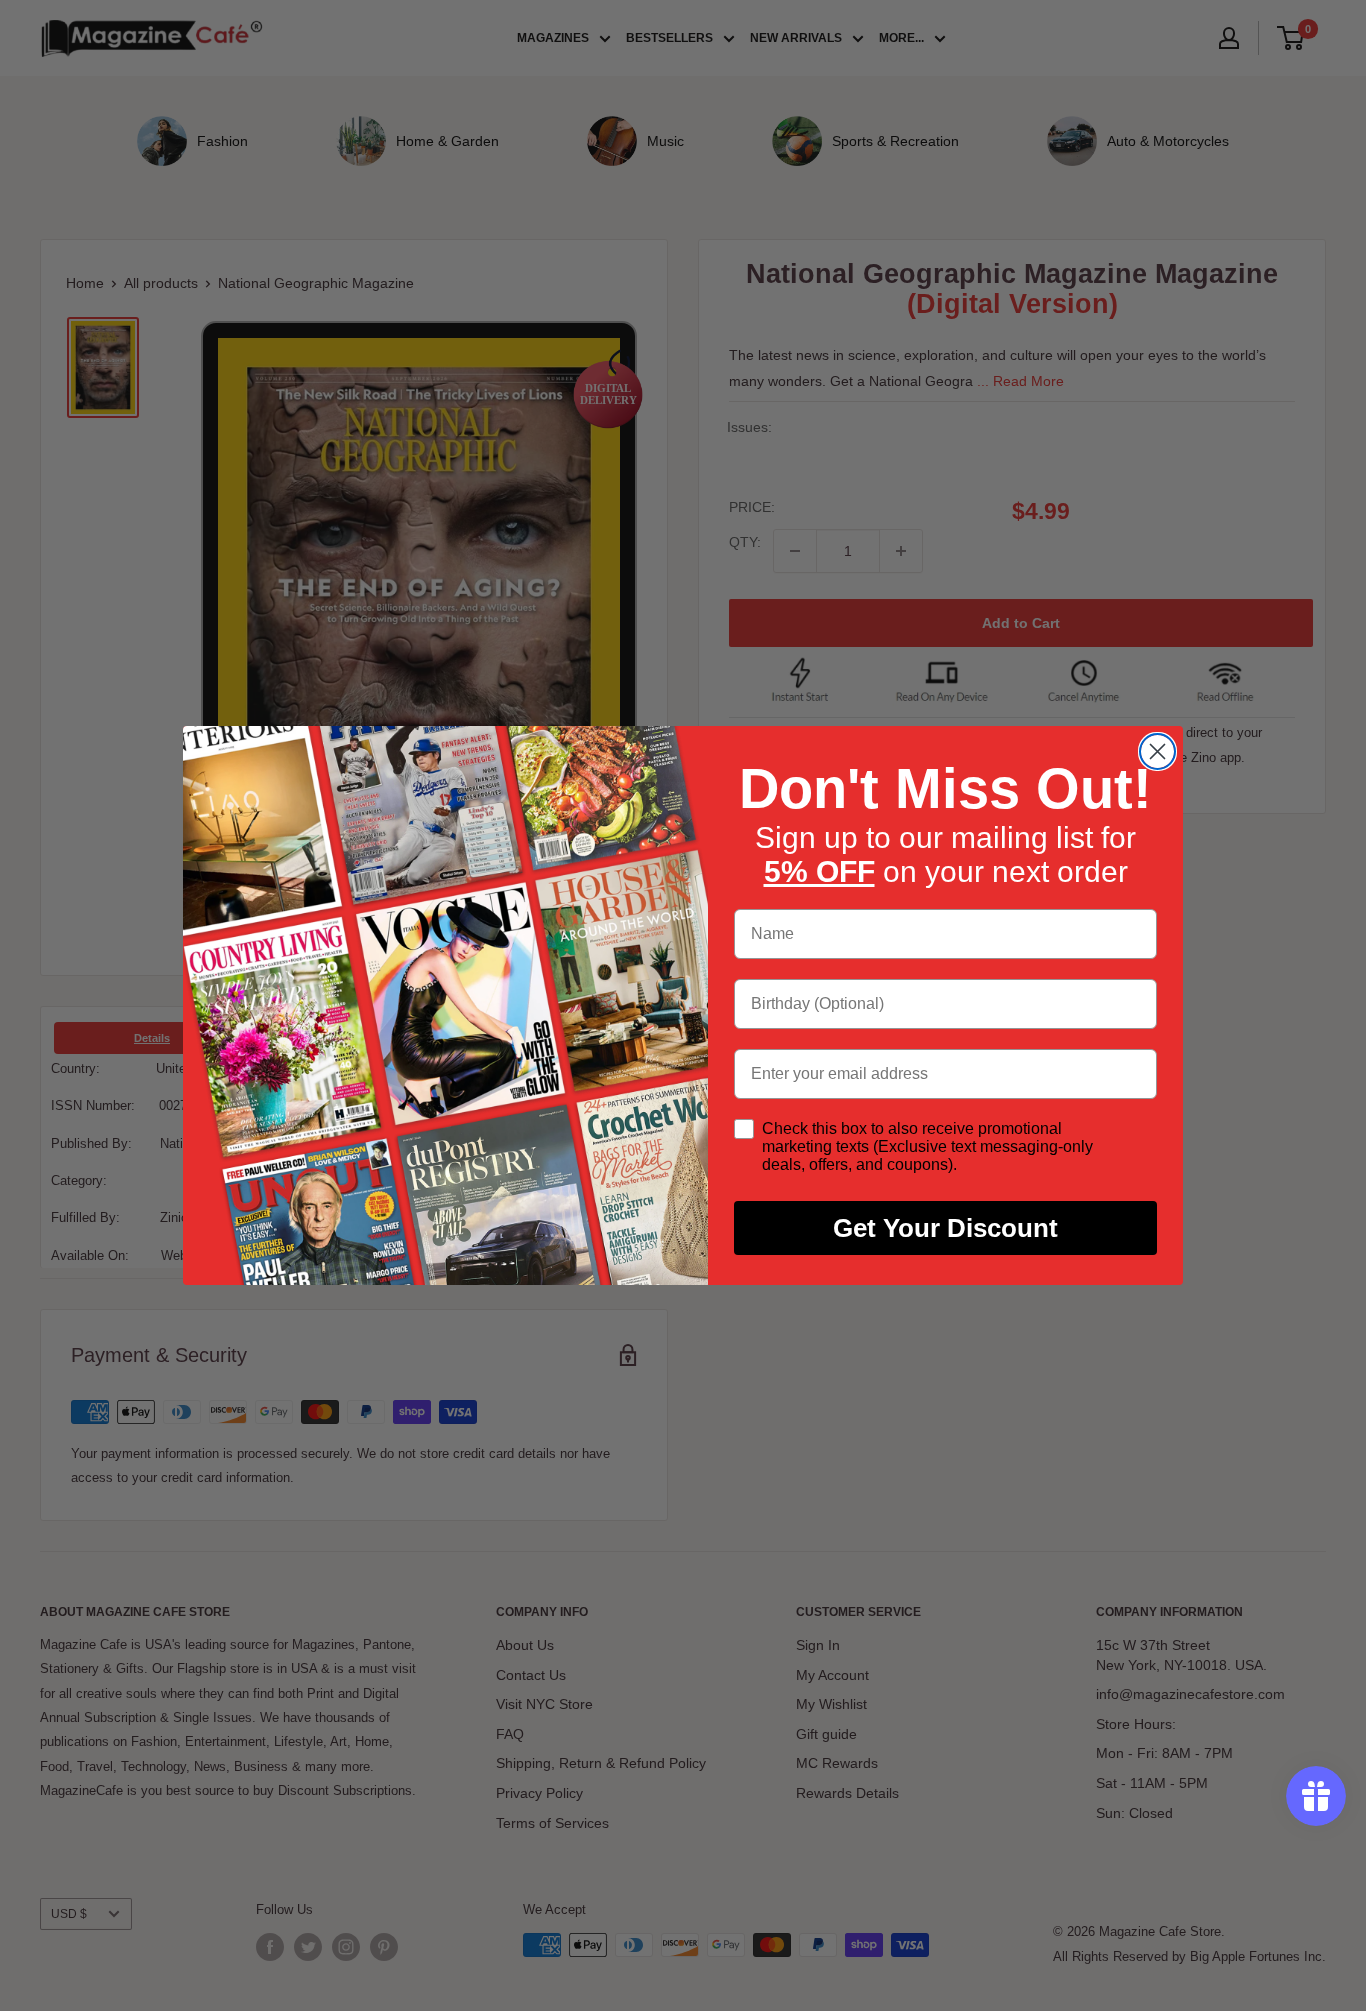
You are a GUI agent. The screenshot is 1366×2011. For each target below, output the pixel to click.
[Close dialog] (1157, 751)
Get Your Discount (945, 1228)
